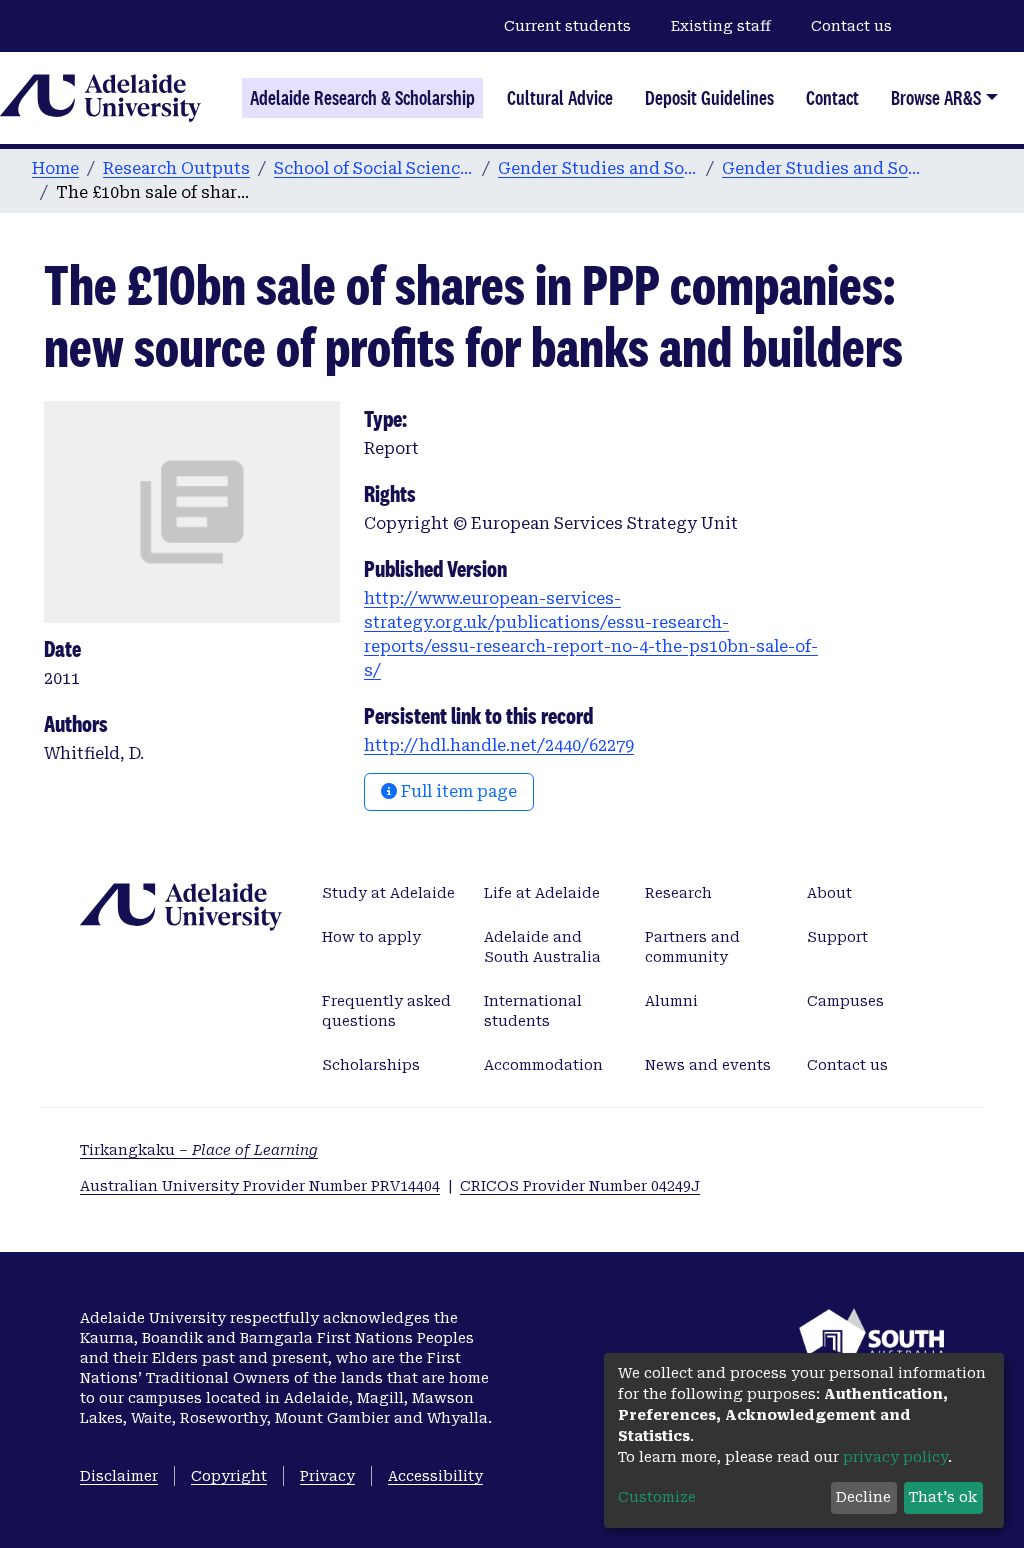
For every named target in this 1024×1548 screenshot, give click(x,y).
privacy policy (895, 1457)
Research (678, 893)
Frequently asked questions (386, 1011)
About (829, 893)
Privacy (327, 1476)
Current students (567, 26)
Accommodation (543, 1065)
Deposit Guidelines (709, 98)
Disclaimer (119, 1476)
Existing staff (721, 26)
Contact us (851, 26)
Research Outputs (176, 168)
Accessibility (435, 1476)
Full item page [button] (457, 791)
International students (533, 1011)
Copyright (229, 1476)
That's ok (943, 1497)
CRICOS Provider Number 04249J (580, 1186)
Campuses (845, 1001)
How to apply (371, 937)
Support (837, 937)
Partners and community (692, 947)
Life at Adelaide (542, 893)
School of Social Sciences (374, 168)
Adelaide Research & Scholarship (362, 98)
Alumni (671, 1001)
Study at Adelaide (388, 893)
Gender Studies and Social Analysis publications (822, 168)
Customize (657, 1497)
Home (55, 168)
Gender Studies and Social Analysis (598, 168)
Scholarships (371, 1065)
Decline (863, 1497)
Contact (832, 98)
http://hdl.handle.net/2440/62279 (499, 745)
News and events (708, 1065)
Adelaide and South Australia (542, 947)
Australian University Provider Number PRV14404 (260, 1186)
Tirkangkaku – (199, 1150)
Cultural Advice (560, 98)
